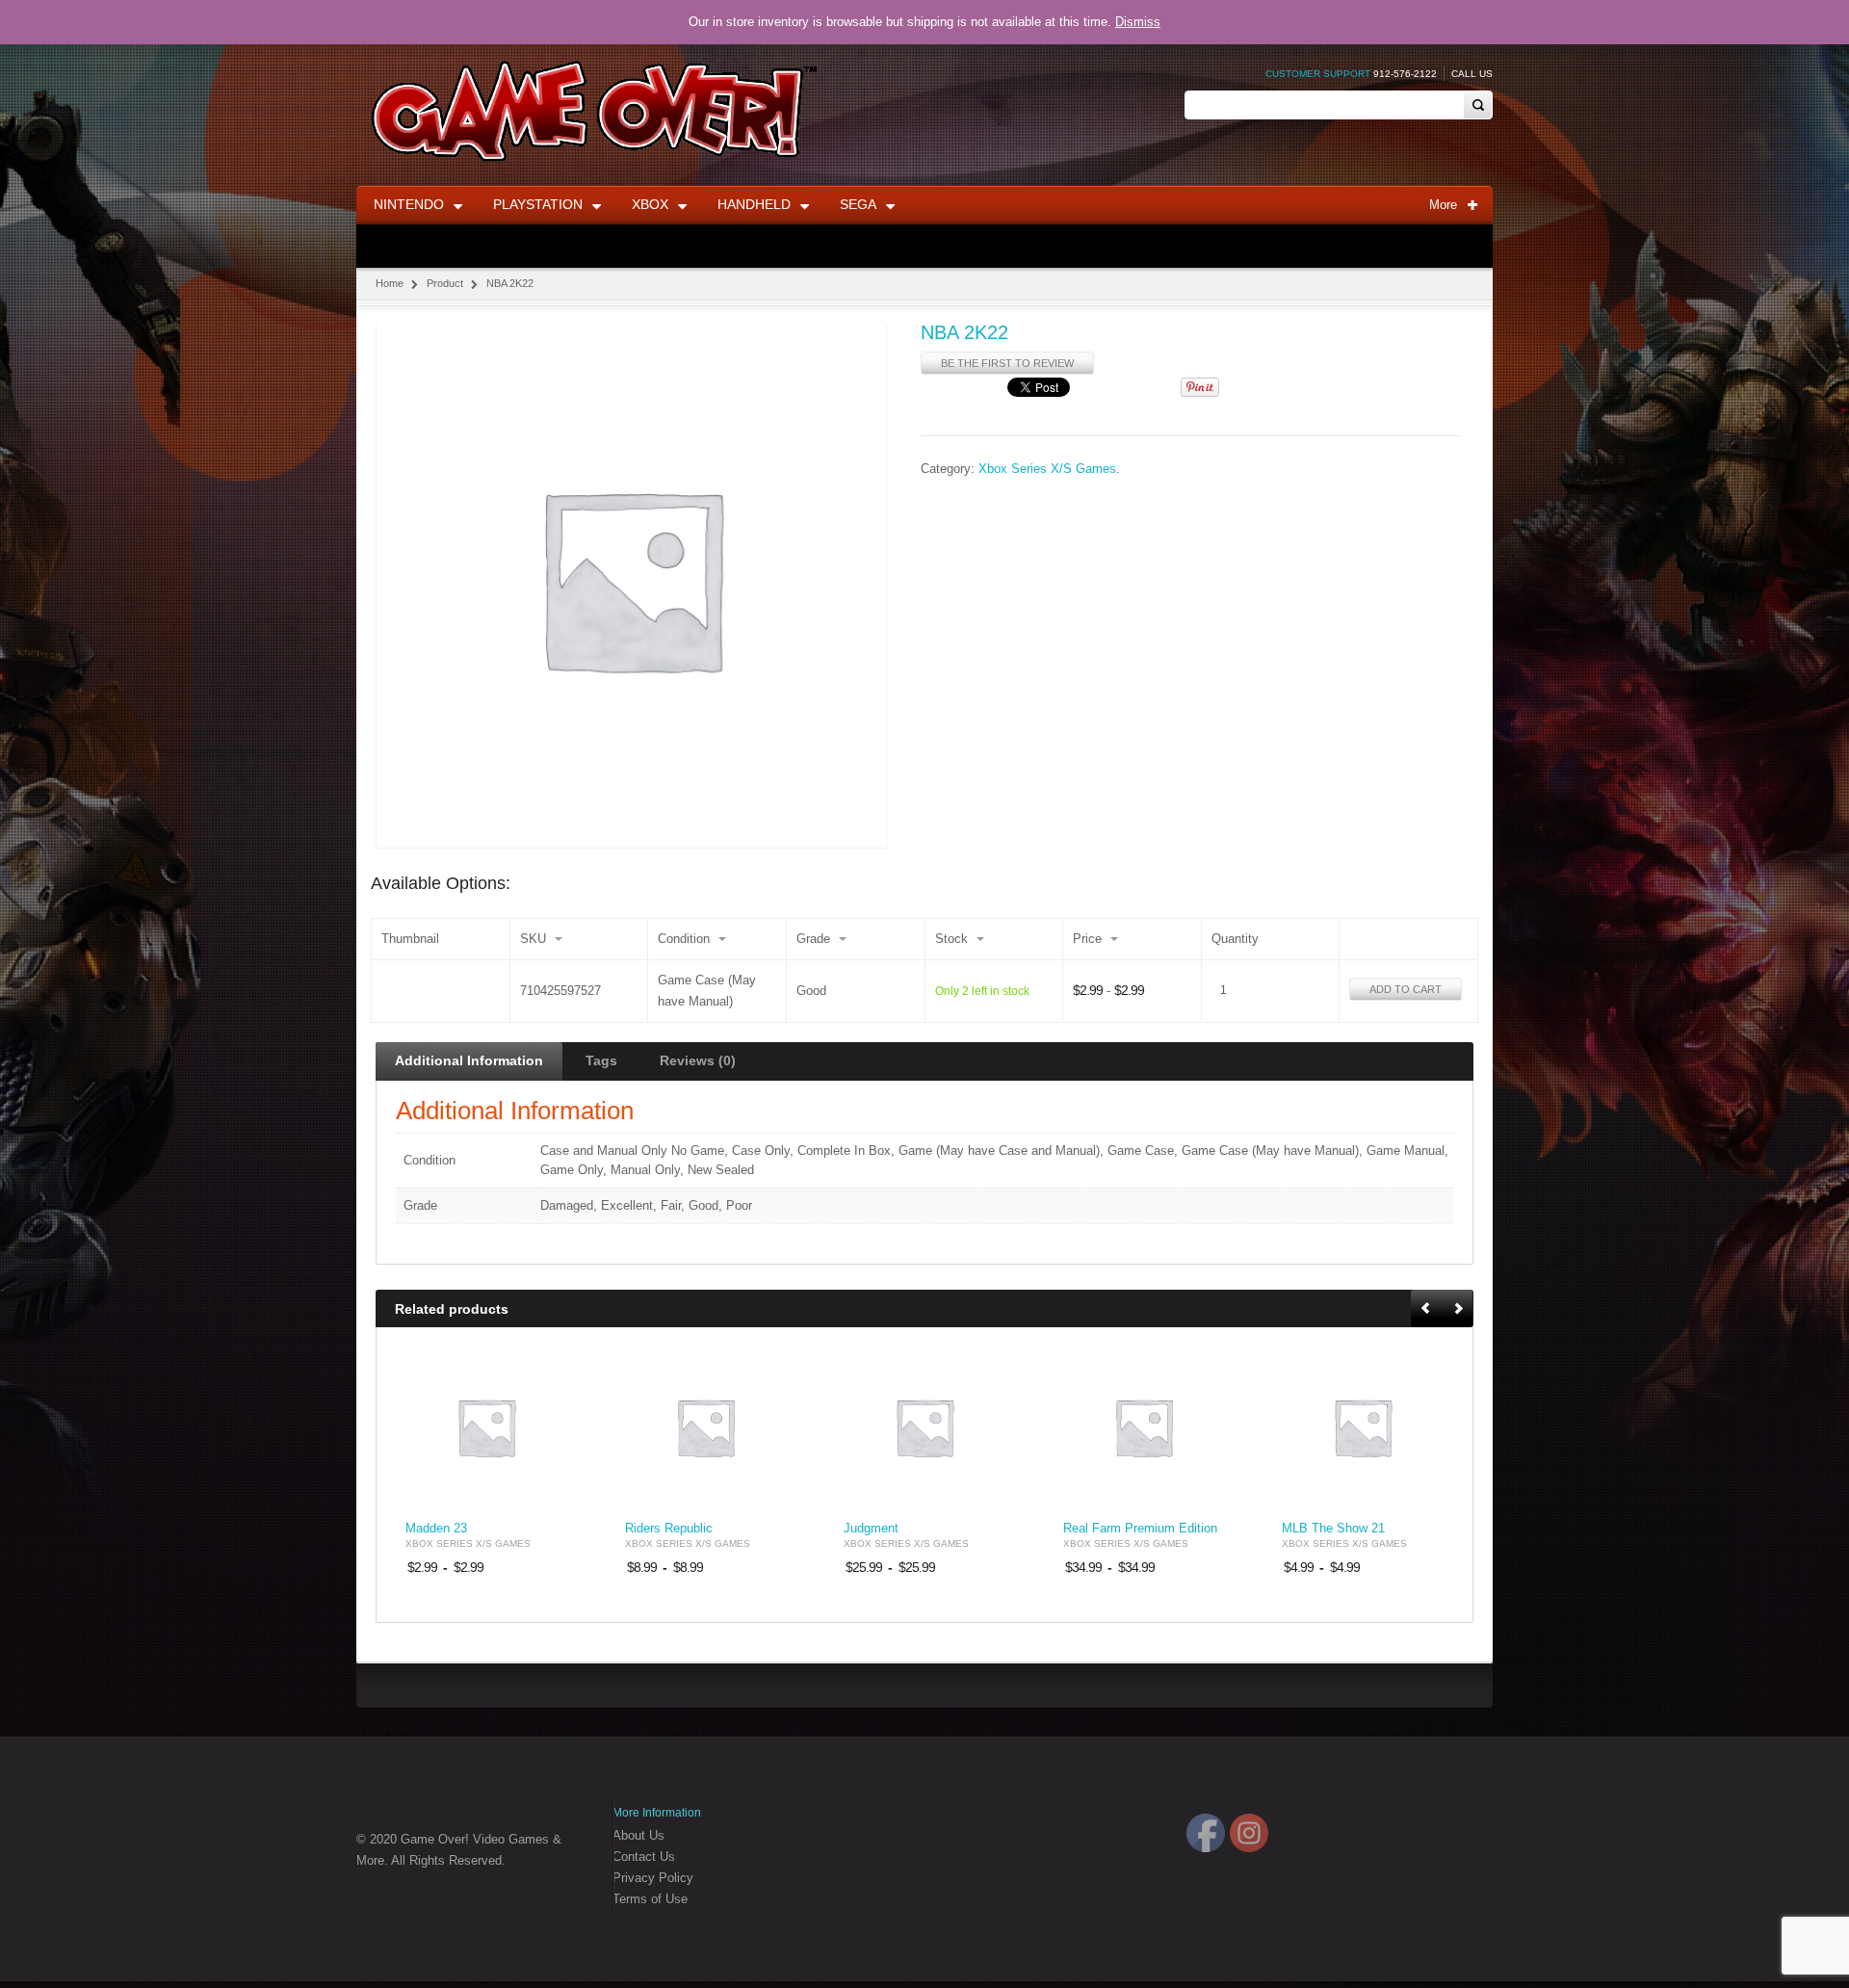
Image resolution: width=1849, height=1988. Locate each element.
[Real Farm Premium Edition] (1144, 1427)
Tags (601, 1060)
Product (445, 283)
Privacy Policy (653, 1878)
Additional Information (469, 1060)
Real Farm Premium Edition (1140, 1529)
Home (390, 283)
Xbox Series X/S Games (1047, 469)
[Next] (1458, 1309)
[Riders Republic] (706, 1427)
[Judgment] (924, 1427)
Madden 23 (436, 1529)
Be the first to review (1007, 363)
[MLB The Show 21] (1363, 1427)
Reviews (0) (698, 1060)
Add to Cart (1406, 989)
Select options (541, 1491)
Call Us (1472, 74)
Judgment (871, 1529)
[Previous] (1427, 1309)
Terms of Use (650, 1899)
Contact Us (644, 1857)
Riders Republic (669, 1529)
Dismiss (1138, 22)
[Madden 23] (486, 1427)
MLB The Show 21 (1333, 1529)
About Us (638, 1835)
